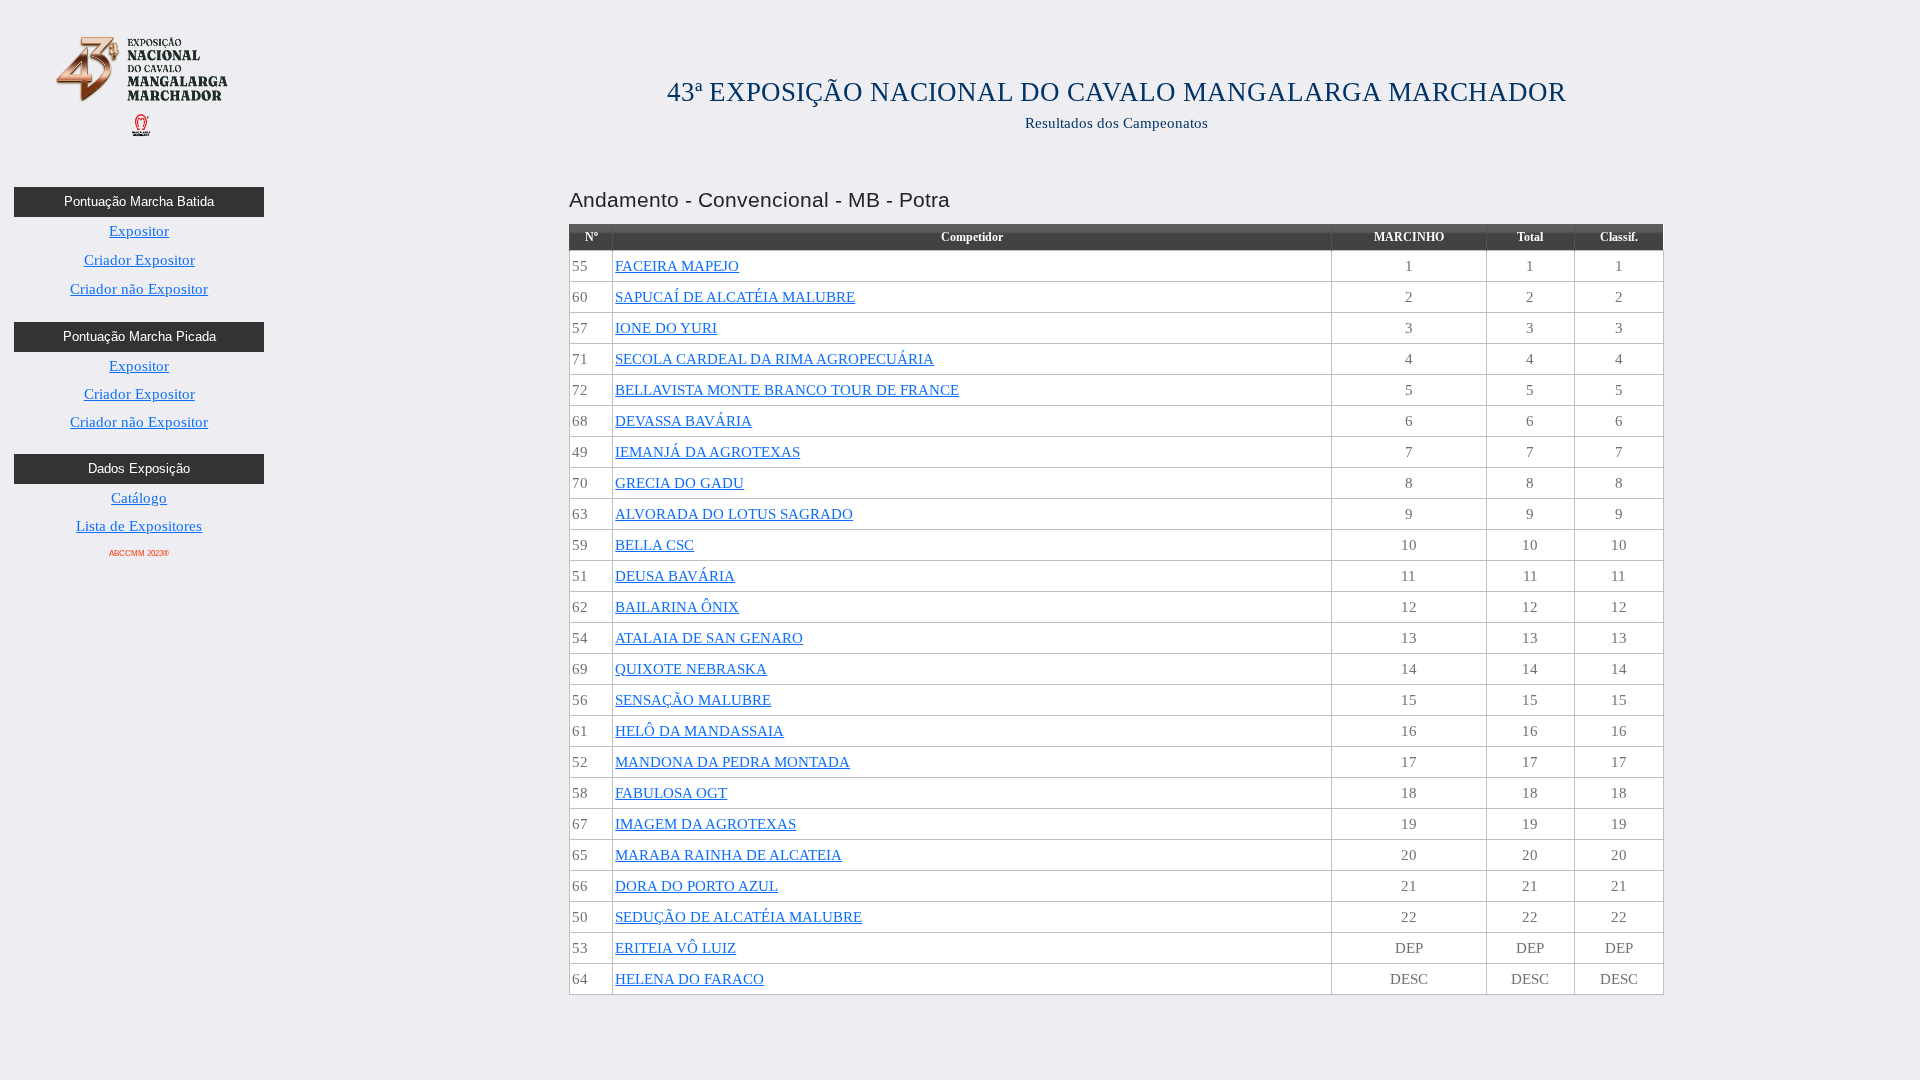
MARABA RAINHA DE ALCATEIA (728, 855)
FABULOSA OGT (671, 793)
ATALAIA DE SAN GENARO (709, 638)
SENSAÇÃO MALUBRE (693, 700)
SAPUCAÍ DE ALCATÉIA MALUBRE (735, 297)
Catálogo (139, 498)
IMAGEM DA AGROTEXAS (705, 824)
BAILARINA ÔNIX (677, 607)
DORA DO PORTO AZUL (696, 886)
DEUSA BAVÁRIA (675, 576)
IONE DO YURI (666, 328)
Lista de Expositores (139, 526)
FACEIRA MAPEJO (677, 266)
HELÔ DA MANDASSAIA (699, 731)
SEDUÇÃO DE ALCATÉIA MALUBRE (738, 917)
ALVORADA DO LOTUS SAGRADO (734, 514)
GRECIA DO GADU (679, 483)
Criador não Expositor (139, 289)
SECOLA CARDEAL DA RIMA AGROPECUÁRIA (774, 359)
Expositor (139, 231)
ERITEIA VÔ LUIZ (675, 948)
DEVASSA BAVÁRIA (683, 421)
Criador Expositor (139, 260)
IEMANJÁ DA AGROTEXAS (707, 452)
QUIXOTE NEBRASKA (691, 669)
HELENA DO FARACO (689, 979)
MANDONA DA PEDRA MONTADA (732, 762)
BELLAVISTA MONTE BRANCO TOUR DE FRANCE (787, 390)
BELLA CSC (654, 545)
